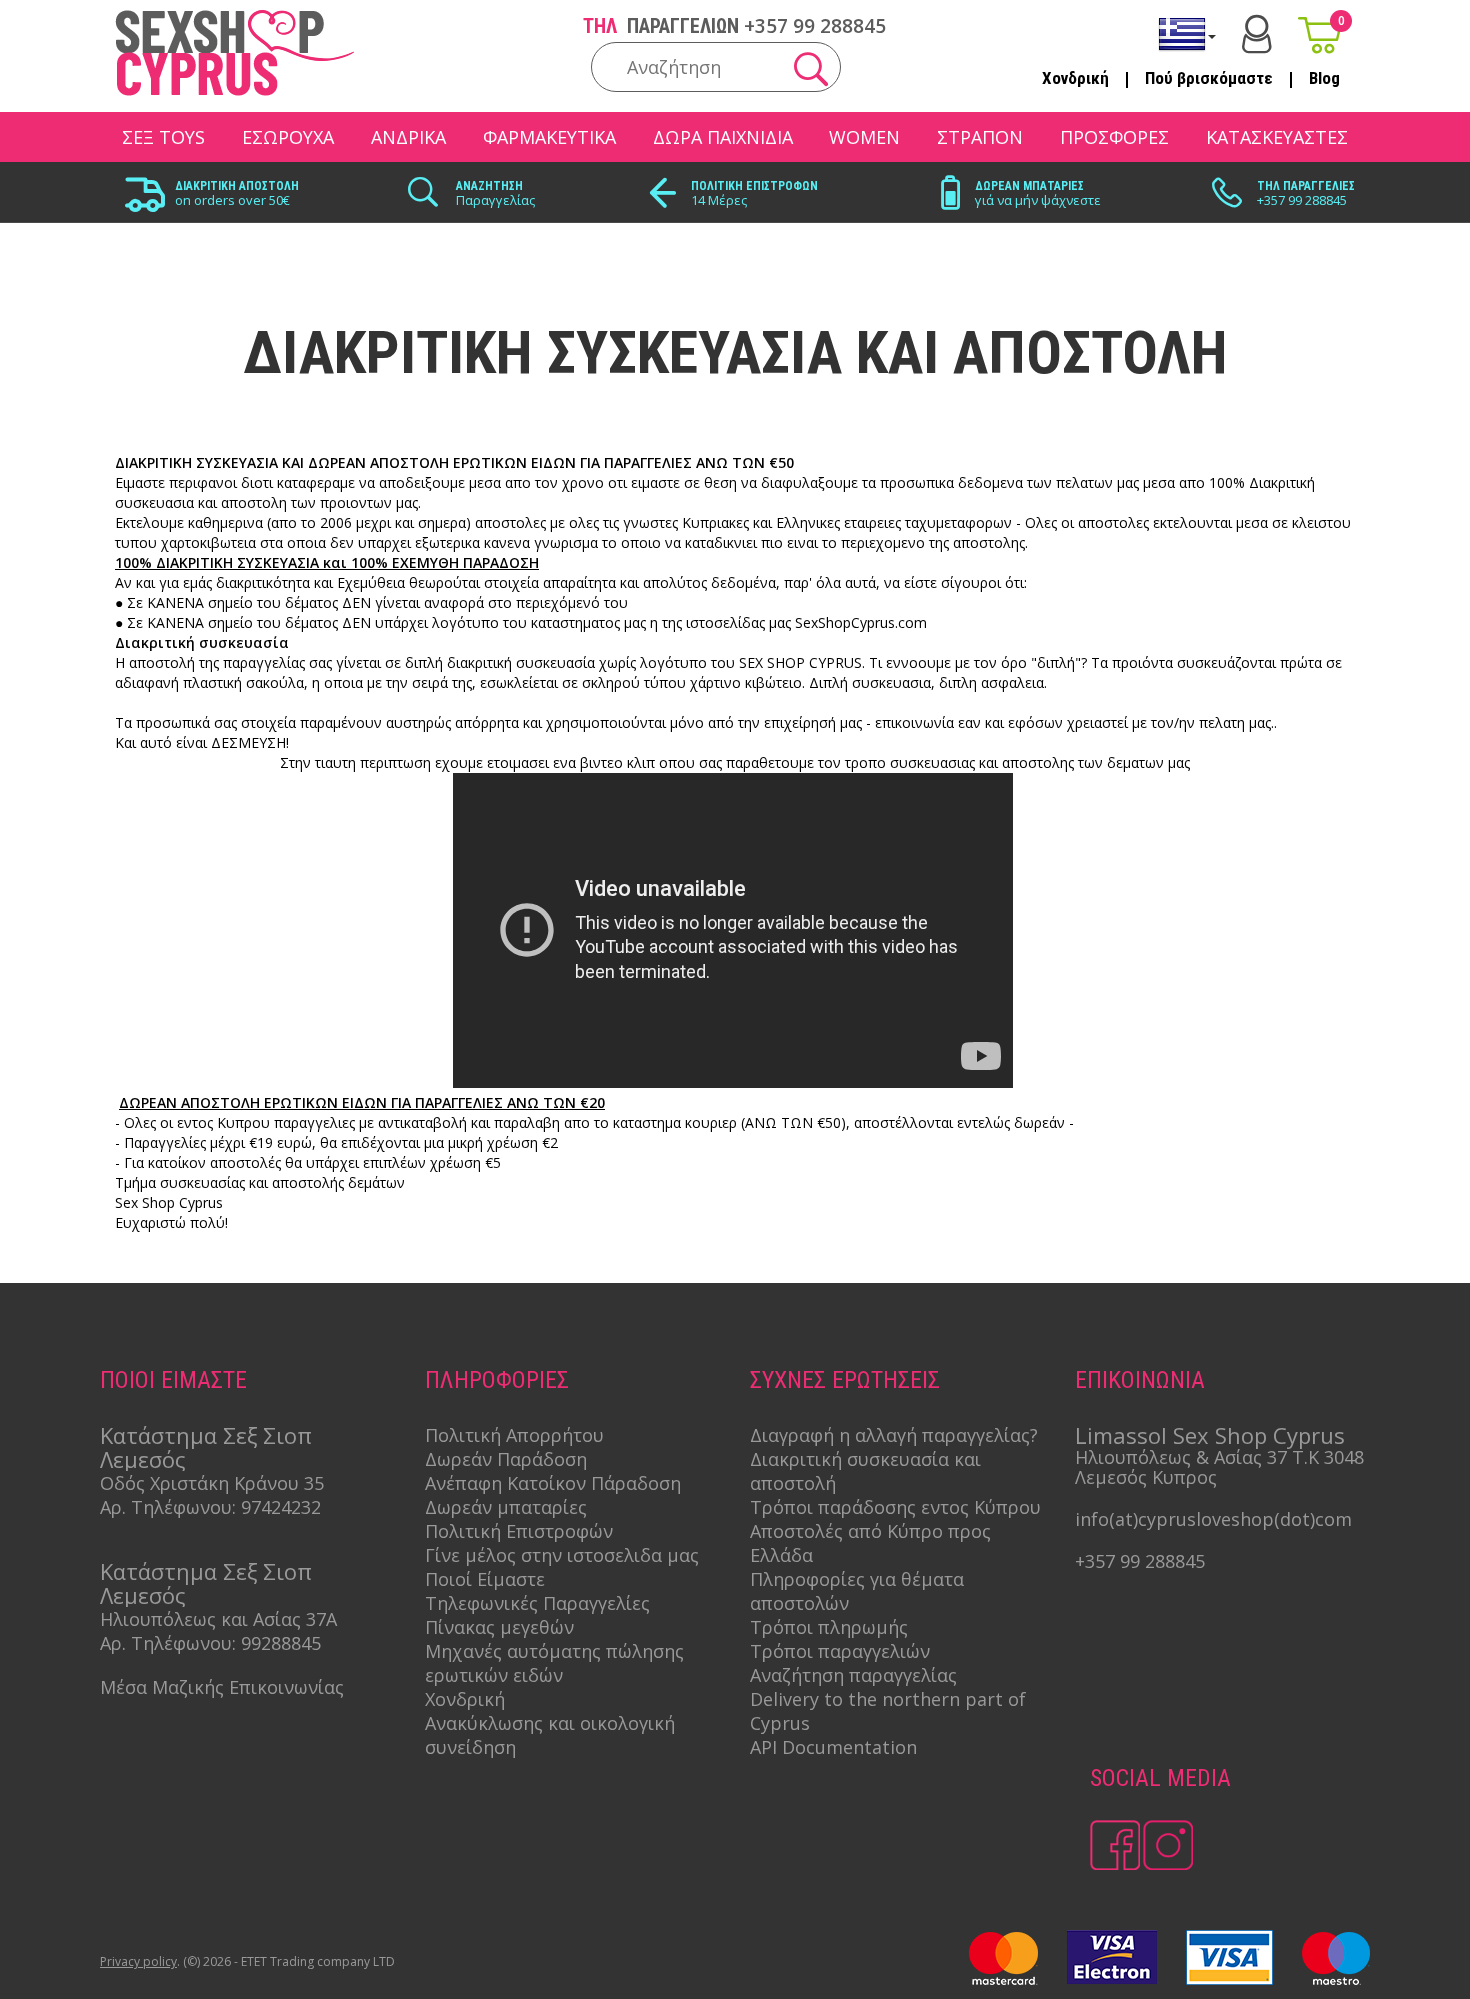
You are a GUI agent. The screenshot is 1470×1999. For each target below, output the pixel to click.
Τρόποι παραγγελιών (840, 1651)
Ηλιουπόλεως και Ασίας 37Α (218, 1619)
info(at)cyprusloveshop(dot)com (1213, 1519)
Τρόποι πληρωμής (829, 1627)
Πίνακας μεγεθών (499, 1627)
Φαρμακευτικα (549, 137)
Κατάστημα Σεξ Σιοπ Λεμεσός (206, 1447)
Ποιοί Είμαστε (485, 1579)
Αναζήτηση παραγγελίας (853, 1675)
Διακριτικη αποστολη (237, 186)
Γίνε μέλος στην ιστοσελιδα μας (562, 1555)
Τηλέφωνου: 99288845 (226, 1643)
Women (864, 137)
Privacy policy (138, 1961)
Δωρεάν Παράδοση (506, 1459)
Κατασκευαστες (1277, 137)
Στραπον (980, 137)
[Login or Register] (1257, 34)
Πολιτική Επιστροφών (519, 1531)
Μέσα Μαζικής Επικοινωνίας (222, 1687)
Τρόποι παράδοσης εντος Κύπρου (895, 1507)
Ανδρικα (408, 137)
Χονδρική (1075, 78)
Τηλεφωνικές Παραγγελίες (537, 1603)
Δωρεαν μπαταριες (1029, 186)
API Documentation (833, 1747)
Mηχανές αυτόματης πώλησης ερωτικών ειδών (554, 1663)
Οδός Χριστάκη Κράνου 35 (212, 1483)
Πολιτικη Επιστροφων (754, 186)
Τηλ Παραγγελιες (1306, 186)
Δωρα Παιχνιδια (723, 137)
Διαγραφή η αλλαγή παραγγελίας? (894, 1435)
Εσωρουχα (288, 137)
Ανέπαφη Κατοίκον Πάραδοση (553, 1483)
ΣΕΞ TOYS (163, 137)
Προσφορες (1114, 137)
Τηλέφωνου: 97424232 (226, 1507)
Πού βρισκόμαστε (1209, 78)
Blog (1324, 78)
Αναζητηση (489, 186)
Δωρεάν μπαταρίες (506, 1507)
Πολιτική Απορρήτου (514, 1435)
